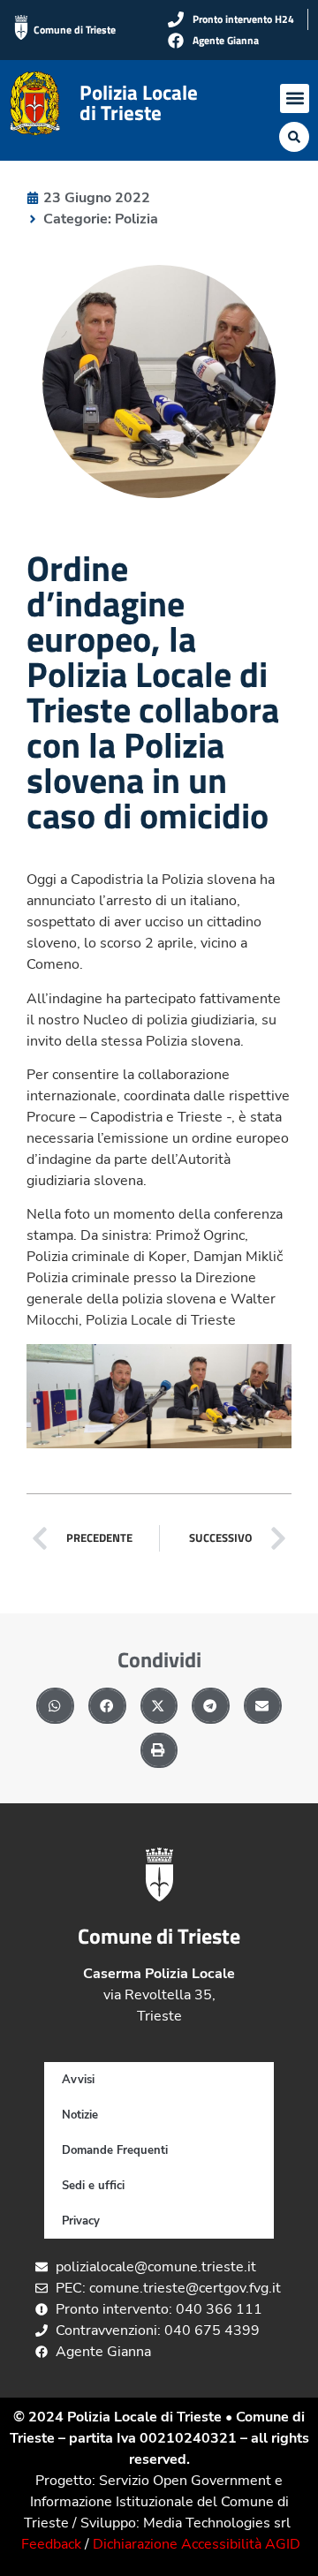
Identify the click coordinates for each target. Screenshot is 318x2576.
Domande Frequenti (115, 2150)
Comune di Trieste (75, 30)
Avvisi (78, 2080)
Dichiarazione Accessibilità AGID (197, 2544)
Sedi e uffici (93, 2186)
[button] (295, 98)
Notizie (80, 2115)
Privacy (81, 2221)
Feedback (51, 2544)
